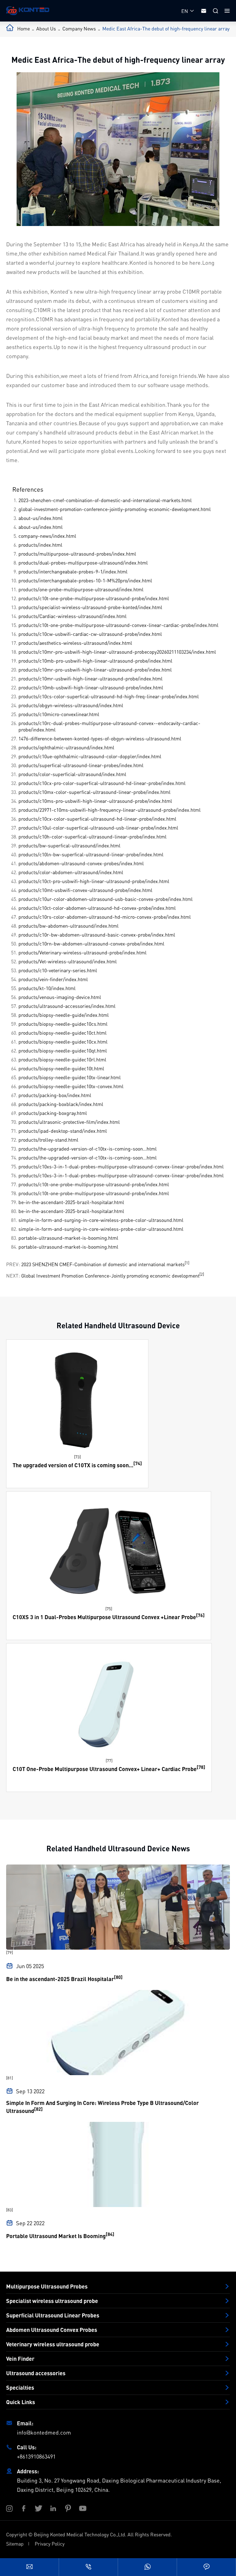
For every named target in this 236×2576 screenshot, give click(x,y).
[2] (202, 1274)
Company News (79, 28)
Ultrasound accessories (36, 2373)
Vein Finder (20, 2359)
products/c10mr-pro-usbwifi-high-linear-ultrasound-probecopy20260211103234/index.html (117, 652)
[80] (118, 1977)
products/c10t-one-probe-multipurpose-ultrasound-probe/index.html (94, 598)
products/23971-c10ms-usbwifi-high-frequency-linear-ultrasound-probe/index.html (110, 810)
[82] (38, 2109)
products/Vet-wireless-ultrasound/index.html (68, 961)
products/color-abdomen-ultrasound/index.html (71, 872)
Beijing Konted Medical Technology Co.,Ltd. (80, 2534)
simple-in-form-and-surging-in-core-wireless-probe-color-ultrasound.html (101, 1220)
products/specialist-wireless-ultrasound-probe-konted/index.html (90, 607)
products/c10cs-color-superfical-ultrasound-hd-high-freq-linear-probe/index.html (109, 696)
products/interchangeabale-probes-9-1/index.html (73, 571)
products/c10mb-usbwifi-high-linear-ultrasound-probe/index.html (91, 687)
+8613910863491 (36, 2456)
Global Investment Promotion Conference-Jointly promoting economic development (110, 1276)
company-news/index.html (47, 536)
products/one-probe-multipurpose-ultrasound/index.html (81, 589)
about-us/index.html (41, 518)
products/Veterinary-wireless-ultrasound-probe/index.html (83, 952)
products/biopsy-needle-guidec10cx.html (63, 1042)
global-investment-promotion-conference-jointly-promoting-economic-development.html (115, 509)
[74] (138, 1463)
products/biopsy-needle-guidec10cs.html (63, 1024)
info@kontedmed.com (44, 2432)
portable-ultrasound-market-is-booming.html (68, 1238)
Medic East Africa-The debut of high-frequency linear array (166, 28)
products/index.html (40, 545)
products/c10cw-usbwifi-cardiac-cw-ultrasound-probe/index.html (90, 634)
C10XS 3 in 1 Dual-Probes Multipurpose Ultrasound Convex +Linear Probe (104, 1617)
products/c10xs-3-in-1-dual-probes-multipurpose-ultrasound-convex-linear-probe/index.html (121, 1166)
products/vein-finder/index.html (53, 979)
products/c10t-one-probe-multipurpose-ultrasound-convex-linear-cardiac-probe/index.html (118, 625)
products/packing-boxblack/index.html (61, 1104)
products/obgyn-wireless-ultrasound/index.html (71, 705)
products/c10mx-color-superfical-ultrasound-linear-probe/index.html (94, 792)
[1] (187, 1263)
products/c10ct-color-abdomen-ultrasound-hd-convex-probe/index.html (97, 908)
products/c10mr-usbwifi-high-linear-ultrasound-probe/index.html (90, 678)
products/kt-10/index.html (47, 988)
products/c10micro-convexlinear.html (59, 714)
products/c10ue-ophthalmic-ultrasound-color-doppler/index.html (90, 756)
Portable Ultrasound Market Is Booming (56, 2236)
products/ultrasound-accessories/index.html (67, 1006)
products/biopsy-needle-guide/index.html (64, 1015)
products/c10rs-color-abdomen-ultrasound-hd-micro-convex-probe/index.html (105, 917)
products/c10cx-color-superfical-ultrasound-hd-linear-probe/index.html (97, 819)
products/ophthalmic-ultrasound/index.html (66, 747)
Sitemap (15, 2544)
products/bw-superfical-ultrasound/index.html (69, 845)
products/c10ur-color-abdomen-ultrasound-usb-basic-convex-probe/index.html (106, 899)
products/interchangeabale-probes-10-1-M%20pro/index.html (85, 580)
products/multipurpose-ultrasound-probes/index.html (77, 554)
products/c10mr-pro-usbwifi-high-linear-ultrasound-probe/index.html (95, 670)
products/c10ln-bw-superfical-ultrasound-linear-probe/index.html (91, 854)
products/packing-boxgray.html (53, 1113)
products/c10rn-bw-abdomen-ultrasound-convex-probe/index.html (91, 943)
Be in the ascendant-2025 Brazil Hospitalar (60, 1979)
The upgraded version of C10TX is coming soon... (73, 1465)
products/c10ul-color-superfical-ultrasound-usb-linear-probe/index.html (98, 828)
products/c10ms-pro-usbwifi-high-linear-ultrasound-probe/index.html (95, 801)
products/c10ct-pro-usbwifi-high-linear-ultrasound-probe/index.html (94, 881)
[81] (10, 2078)
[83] (10, 2210)
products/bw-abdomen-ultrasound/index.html (69, 926)
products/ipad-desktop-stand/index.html (63, 1131)
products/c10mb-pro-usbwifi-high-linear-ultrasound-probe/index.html (95, 661)
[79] (10, 1952)
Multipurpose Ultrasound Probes (47, 2286)
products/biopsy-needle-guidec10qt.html (63, 1050)
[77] (109, 1760)
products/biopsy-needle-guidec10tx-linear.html (70, 1077)
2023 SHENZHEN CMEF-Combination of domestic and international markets (103, 1264)
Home (24, 28)
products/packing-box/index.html (55, 1095)
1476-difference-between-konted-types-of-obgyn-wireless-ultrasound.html (100, 738)
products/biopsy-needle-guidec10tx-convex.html (71, 1086)
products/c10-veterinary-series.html (58, 970)
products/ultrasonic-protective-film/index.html (69, 1122)
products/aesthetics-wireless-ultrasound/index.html (75, 643)
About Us (46, 28)
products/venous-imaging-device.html (60, 997)
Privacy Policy (50, 2544)
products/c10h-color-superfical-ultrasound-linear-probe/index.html (92, 836)
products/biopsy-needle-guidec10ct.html (63, 1033)
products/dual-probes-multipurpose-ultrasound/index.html (83, 563)
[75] (109, 1609)
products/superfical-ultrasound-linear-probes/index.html (81, 765)
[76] (200, 1615)
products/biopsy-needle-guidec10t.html (61, 1068)
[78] (201, 1767)
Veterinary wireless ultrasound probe (53, 2344)
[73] (77, 1457)
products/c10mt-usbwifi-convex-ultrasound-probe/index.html (85, 890)
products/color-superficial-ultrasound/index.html (72, 774)
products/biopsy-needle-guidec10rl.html (62, 1059)
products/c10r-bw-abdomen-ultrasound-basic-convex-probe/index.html (97, 935)
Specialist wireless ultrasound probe (52, 2301)
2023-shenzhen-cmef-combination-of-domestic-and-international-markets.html (105, 500)
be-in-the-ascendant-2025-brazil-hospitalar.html (71, 1202)
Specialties (20, 2388)
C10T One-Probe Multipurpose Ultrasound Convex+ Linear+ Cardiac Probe (105, 1769)
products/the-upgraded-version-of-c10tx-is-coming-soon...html (88, 1149)
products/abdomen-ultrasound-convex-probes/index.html (81, 863)
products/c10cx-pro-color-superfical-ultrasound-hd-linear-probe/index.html (102, 783)
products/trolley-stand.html (48, 1140)
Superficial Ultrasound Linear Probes (53, 2315)
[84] (110, 2234)
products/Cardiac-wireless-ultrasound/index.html (73, 616)
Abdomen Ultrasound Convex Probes (52, 2330)
